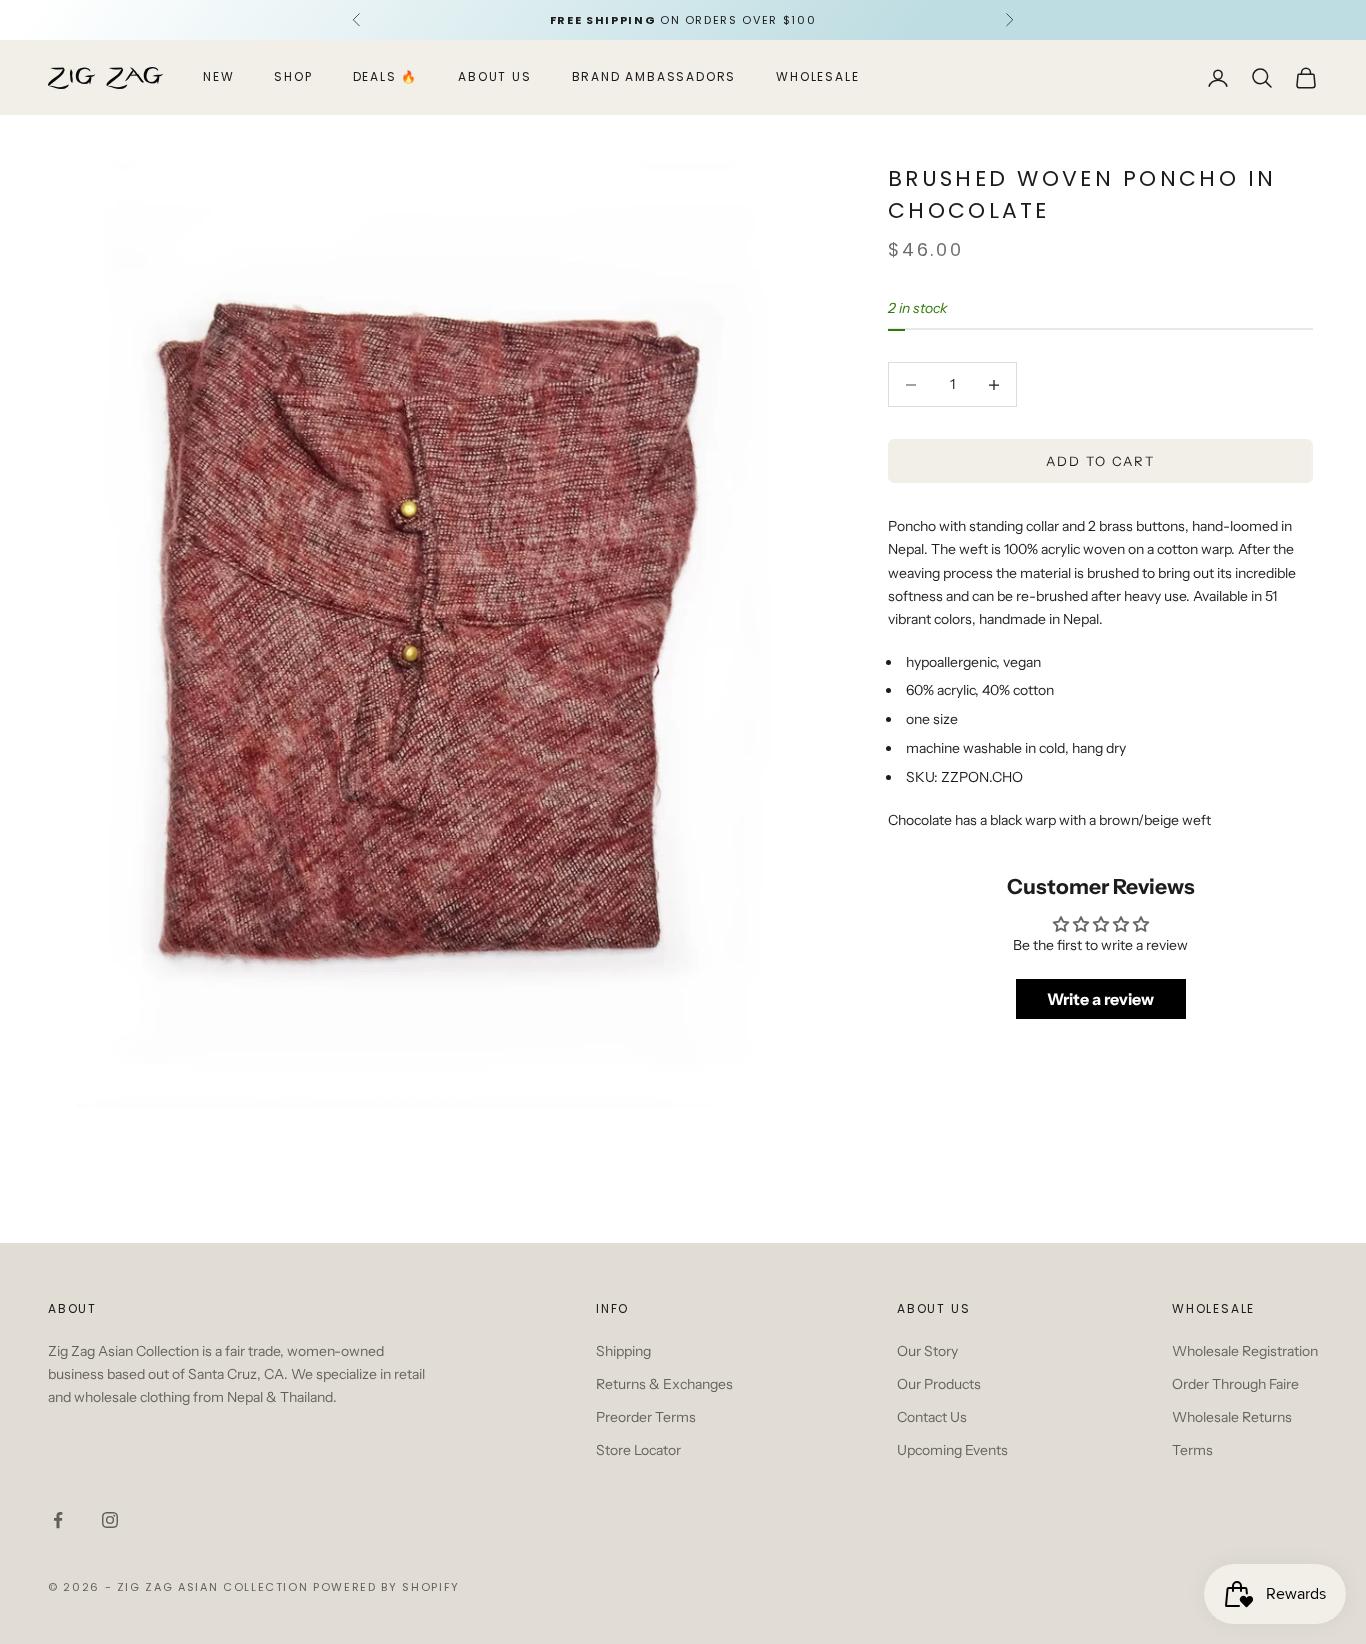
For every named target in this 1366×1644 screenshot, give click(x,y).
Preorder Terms (646, 1417)
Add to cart (1100, 461)
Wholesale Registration (1245, 1351)
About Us (494, 77)
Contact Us (932, 1417)
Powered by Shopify (386, 1587)
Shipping (623, 1351)
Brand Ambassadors (654, 77)
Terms (1192, 1450)
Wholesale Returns (1232, 1417)
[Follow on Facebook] (58, 1520)
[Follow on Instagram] (110, 1520)
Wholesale (817, 77)
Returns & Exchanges (664, 1384)
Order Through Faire (1235, 1384)
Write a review (1100, 1000)
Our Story (927, 1351)
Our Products (939, 1384)
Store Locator (638, 1450)
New (218, 77)
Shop (293, 77)
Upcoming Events (952, 1450)
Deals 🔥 (386, 77)
